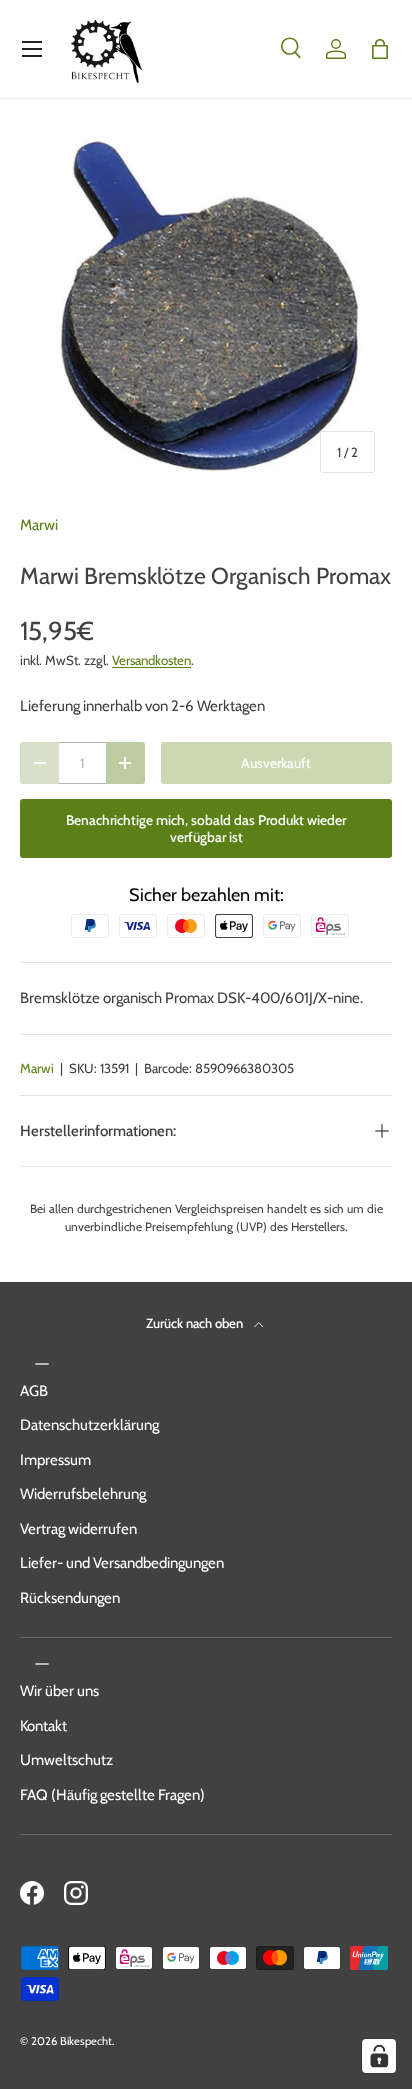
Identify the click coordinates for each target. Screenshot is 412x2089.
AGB (34, 1391)
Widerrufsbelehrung (83, 1494)
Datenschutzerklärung (89, 1425)
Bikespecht (86, 2041)
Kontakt (43, 1726)
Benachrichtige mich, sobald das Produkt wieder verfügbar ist (206, 828)
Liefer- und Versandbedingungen (122, 1563)
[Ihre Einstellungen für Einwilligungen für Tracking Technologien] (379, 2056)
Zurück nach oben (196, 1323)
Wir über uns (59, 1691)
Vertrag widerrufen (78, 1529)
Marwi (39, 525)
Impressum (55, 1460)
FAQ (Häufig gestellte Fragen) (112, 1795)
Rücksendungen (70, 1598)
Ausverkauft (276, 763)
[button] (380, 49)
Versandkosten (151, 660)
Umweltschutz (66, 1760)
